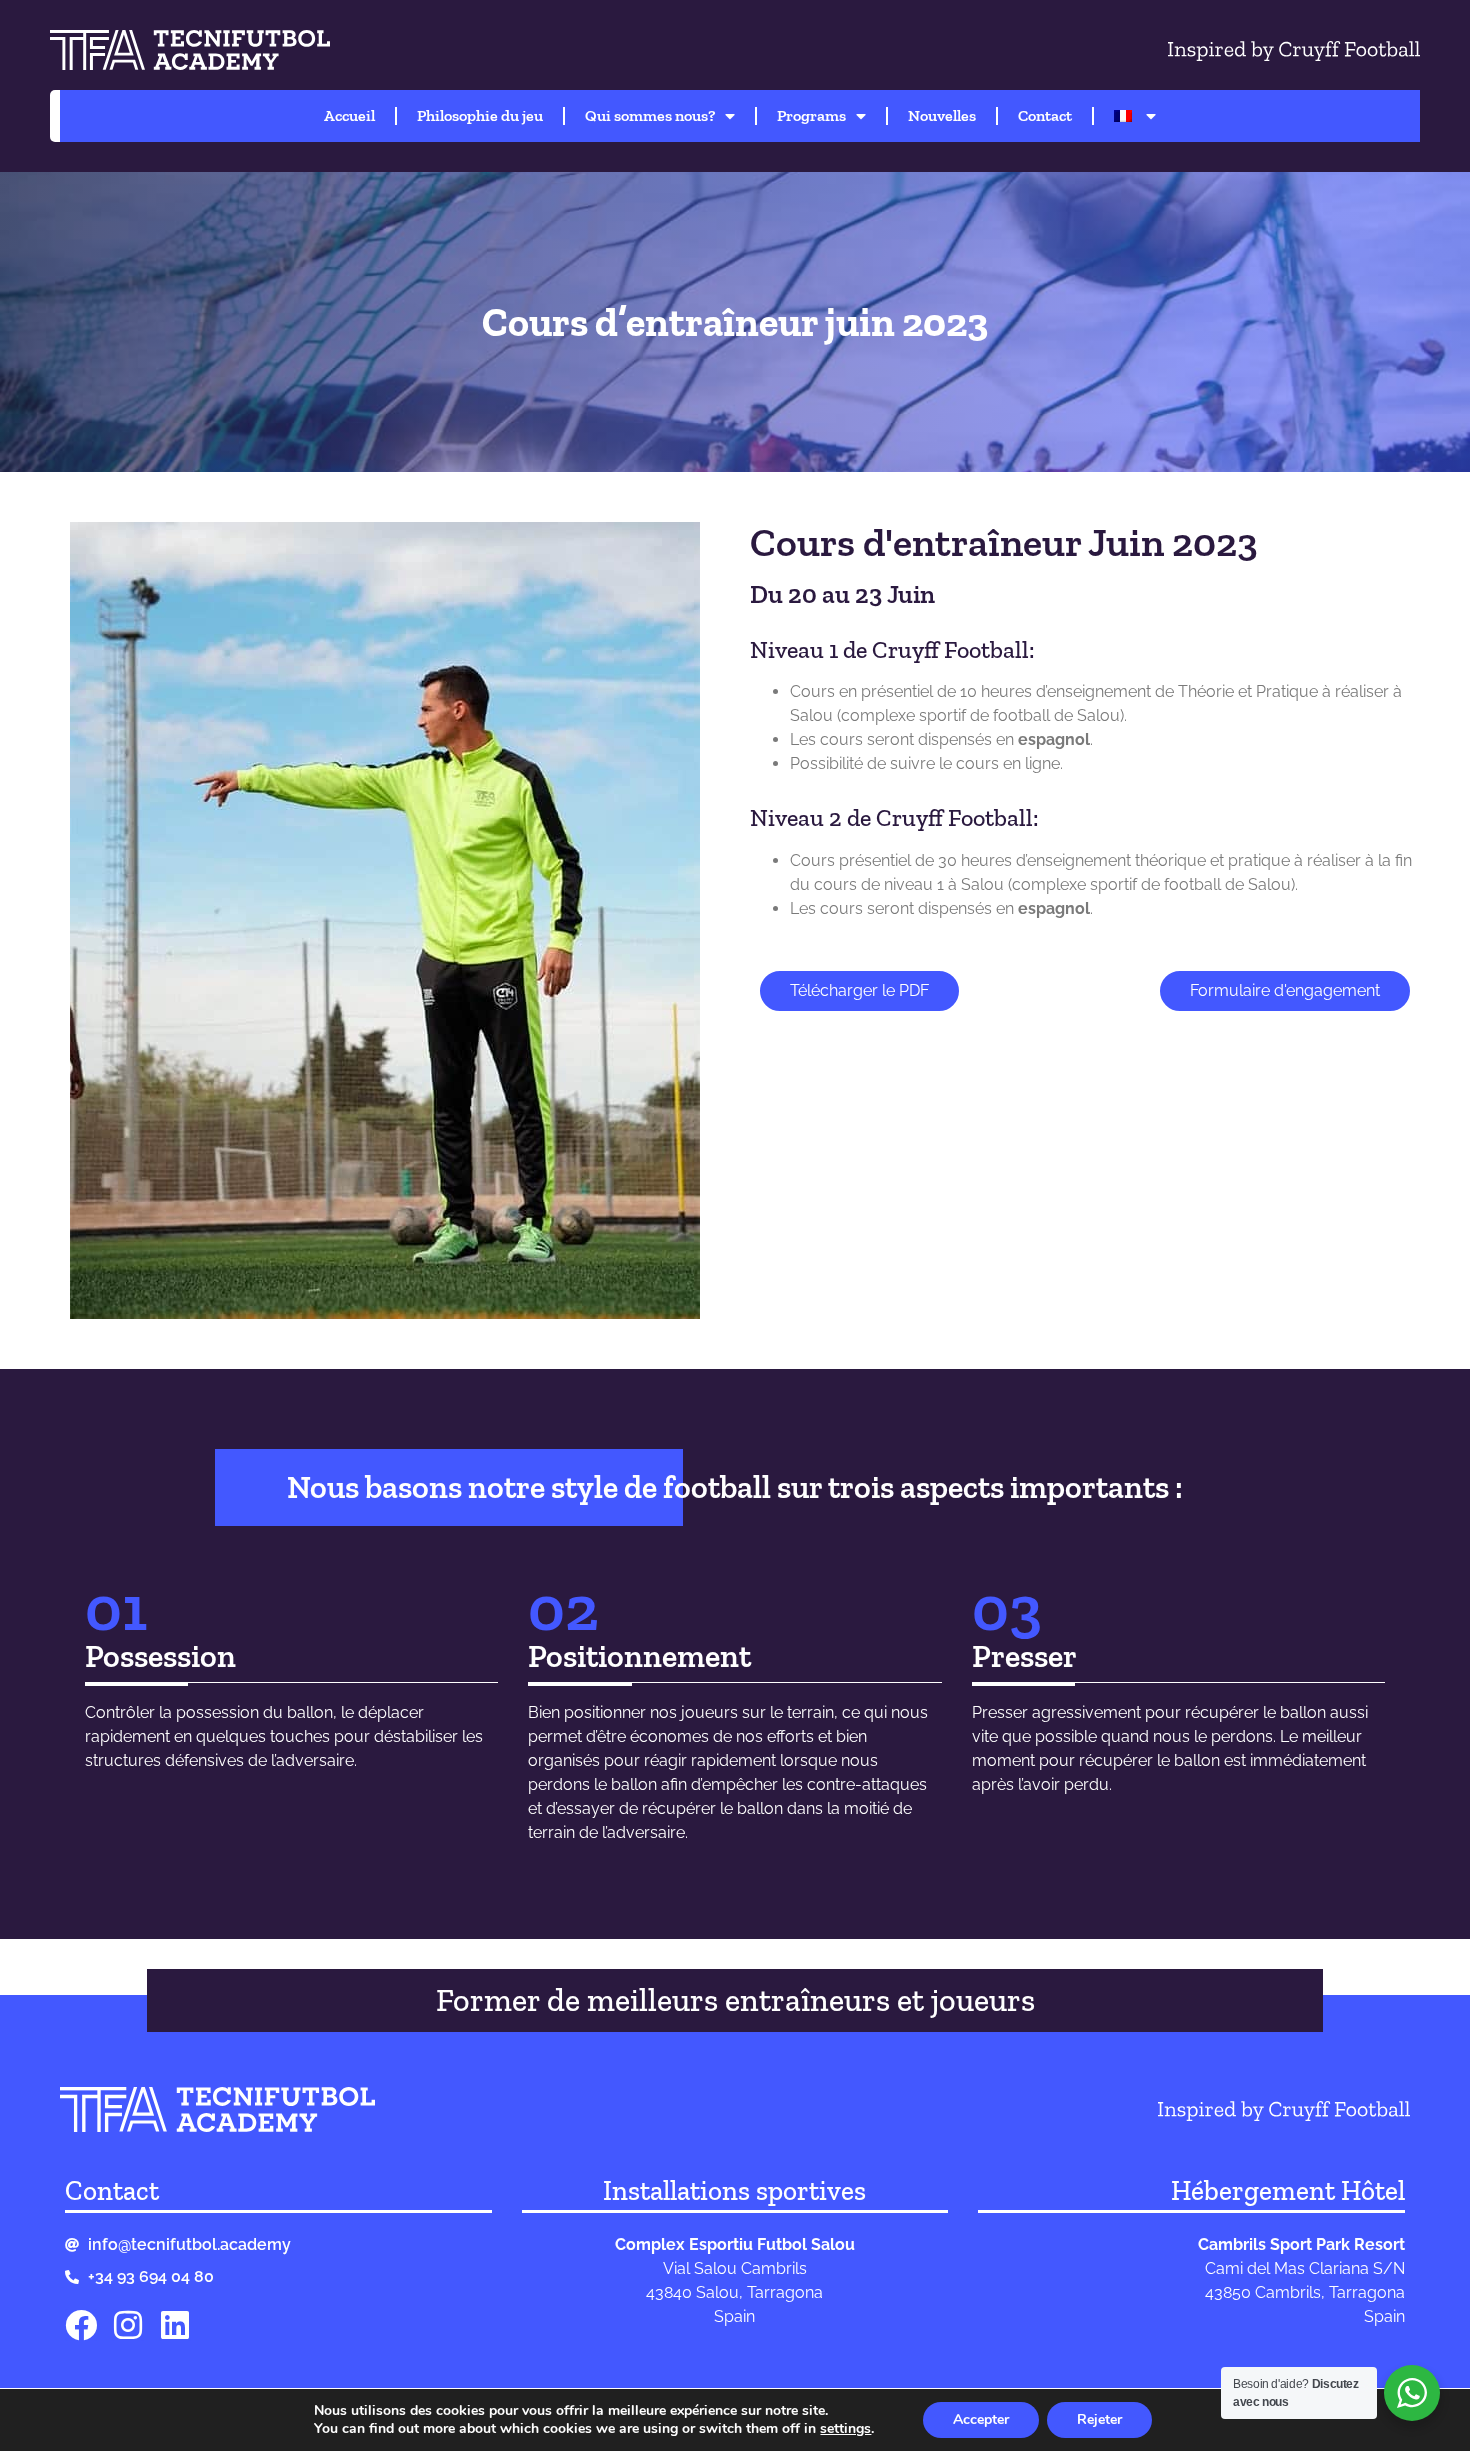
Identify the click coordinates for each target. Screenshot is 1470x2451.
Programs (811, 115)
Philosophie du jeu (480, 115)
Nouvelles (942, 115)
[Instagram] (128, 2325)
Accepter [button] (981, 2419)
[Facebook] (81, 2325)
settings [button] (845, 2428)
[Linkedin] (175, 2325)
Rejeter (1099, 2419)
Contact (1045, 115)
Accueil (349, 115)
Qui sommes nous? (650, 115)
